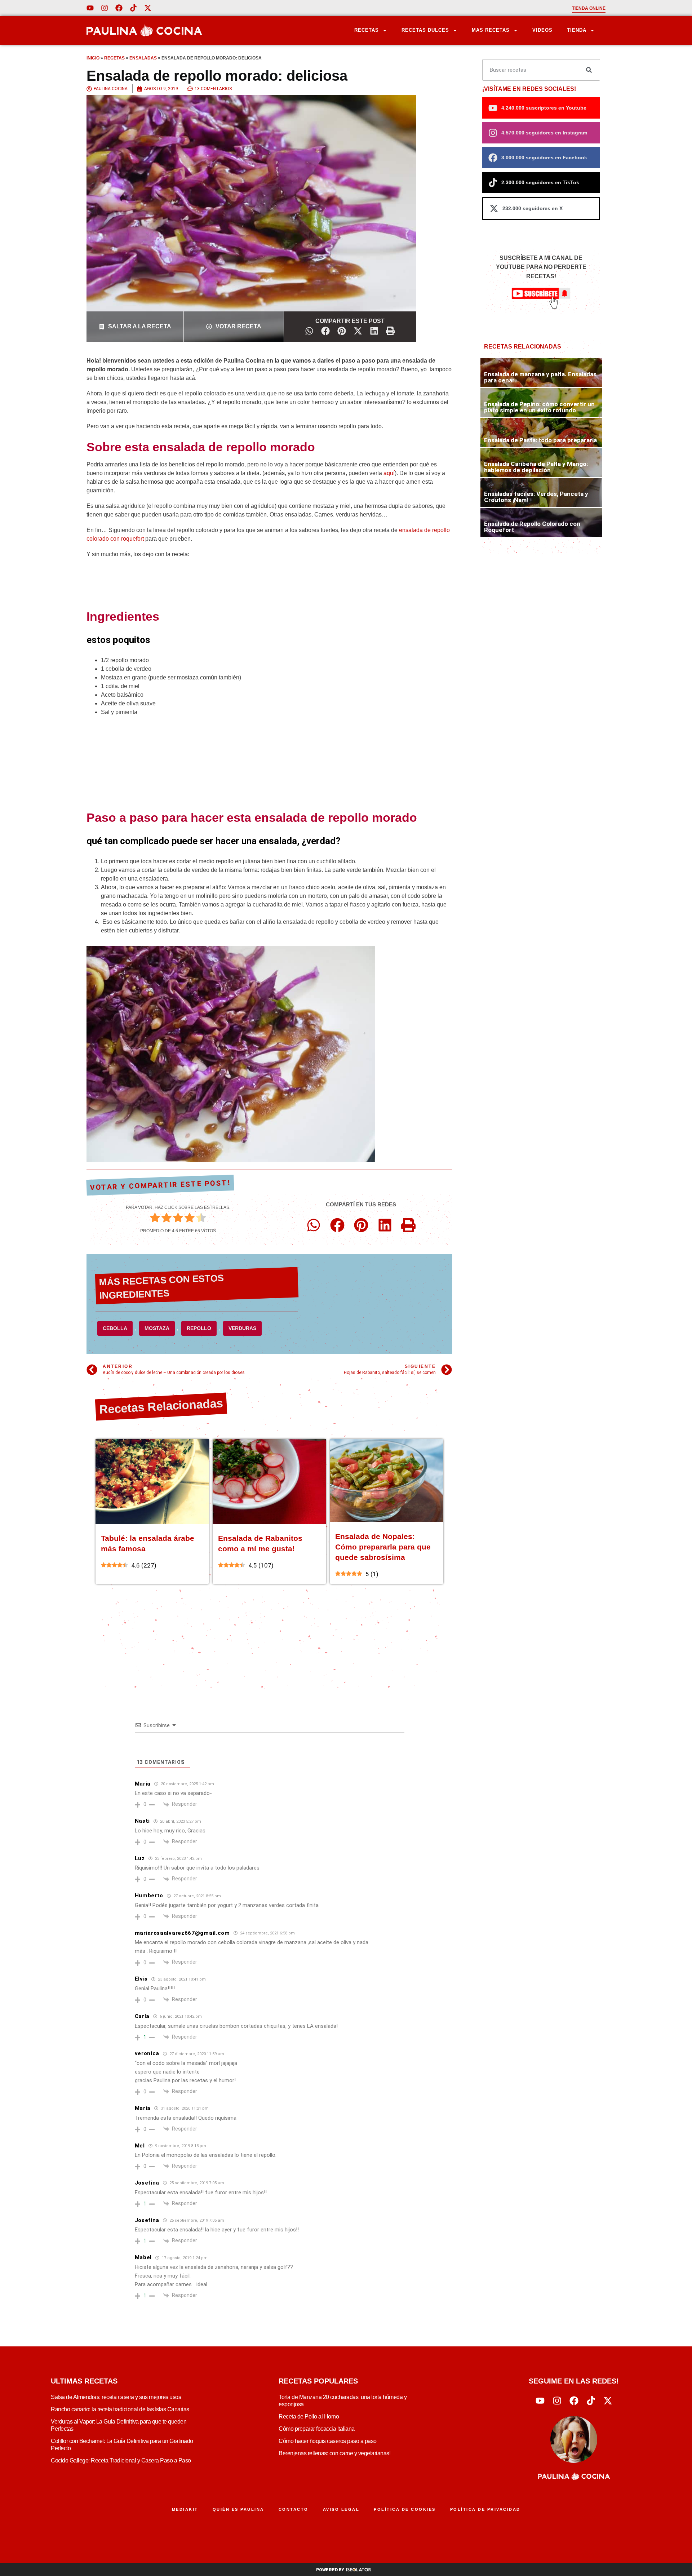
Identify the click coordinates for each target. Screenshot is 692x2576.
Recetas (367, 30)
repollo (199, 1328)
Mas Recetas (491, 30)
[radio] (155, 1219)
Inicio (93, 58)
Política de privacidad (485, 2509)
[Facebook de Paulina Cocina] (119, 8)
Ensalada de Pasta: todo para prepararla (540, 440)
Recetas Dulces (425, 30)
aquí (389, 473)
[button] (309, 331)
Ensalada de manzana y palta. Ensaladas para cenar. (540, 377)
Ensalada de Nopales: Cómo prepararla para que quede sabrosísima (383, 1547)
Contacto (294, 2509)
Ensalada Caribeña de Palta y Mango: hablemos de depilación (536, 467)
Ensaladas (143, 58)
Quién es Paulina (238, 2509)
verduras (242, 1328)
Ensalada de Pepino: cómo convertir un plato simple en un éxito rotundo (539, 407)
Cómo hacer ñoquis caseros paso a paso (328, 2441)
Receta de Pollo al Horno (309, 2417)
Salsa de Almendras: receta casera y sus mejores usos (116, 2397)
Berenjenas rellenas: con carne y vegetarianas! (334, 2453)
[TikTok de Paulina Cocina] (133, 8)
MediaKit (185, 2509)
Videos (542, 30)
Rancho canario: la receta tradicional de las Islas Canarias (120, 2409)
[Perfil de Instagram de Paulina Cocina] (105, 8)
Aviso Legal (341, 2509)
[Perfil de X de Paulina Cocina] (148, 8)
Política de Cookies (405, 2509)
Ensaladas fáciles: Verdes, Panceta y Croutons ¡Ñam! (536, 497)
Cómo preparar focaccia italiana (317, 2429)
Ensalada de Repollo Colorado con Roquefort (532, 527)
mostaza (157, 1328)
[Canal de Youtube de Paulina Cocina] (90, 8)
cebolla (115, 1328)
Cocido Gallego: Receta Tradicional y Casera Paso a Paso (121, 2460)
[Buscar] (589, 70)
